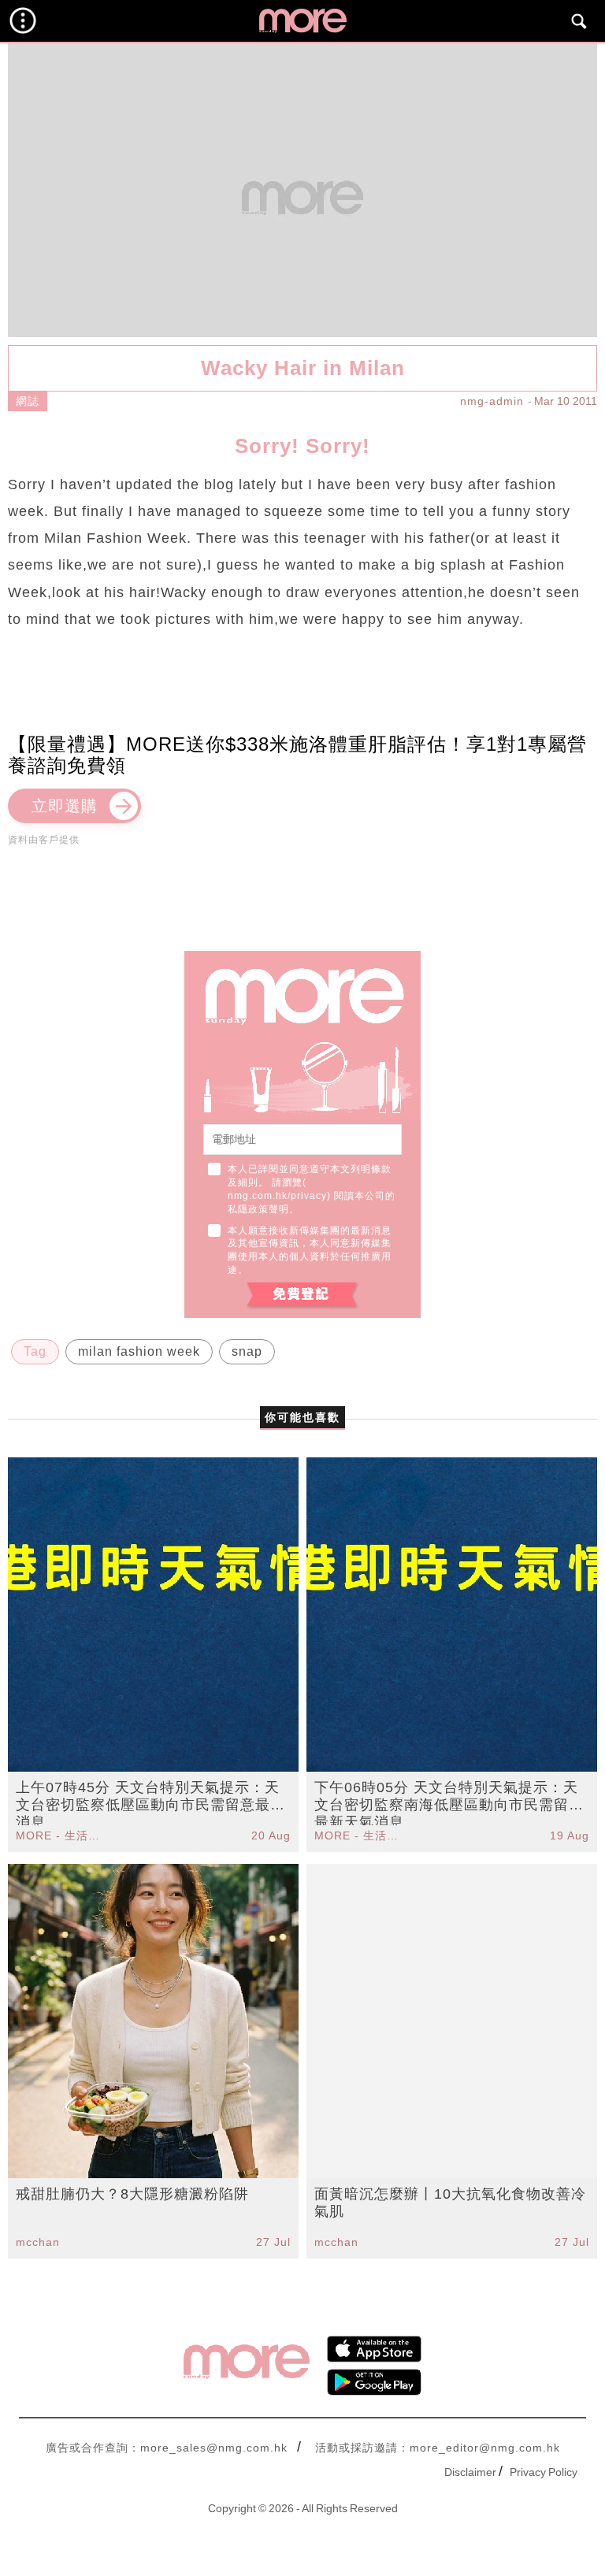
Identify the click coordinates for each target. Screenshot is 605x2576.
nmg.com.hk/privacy (277, 1196)
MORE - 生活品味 (60, 1835)
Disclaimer (470, 2472)
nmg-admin (492, 401)
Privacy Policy (544, 2472)
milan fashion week (139, 1351)
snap (247, 1351)
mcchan (38, 2242)
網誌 (28, 401)
